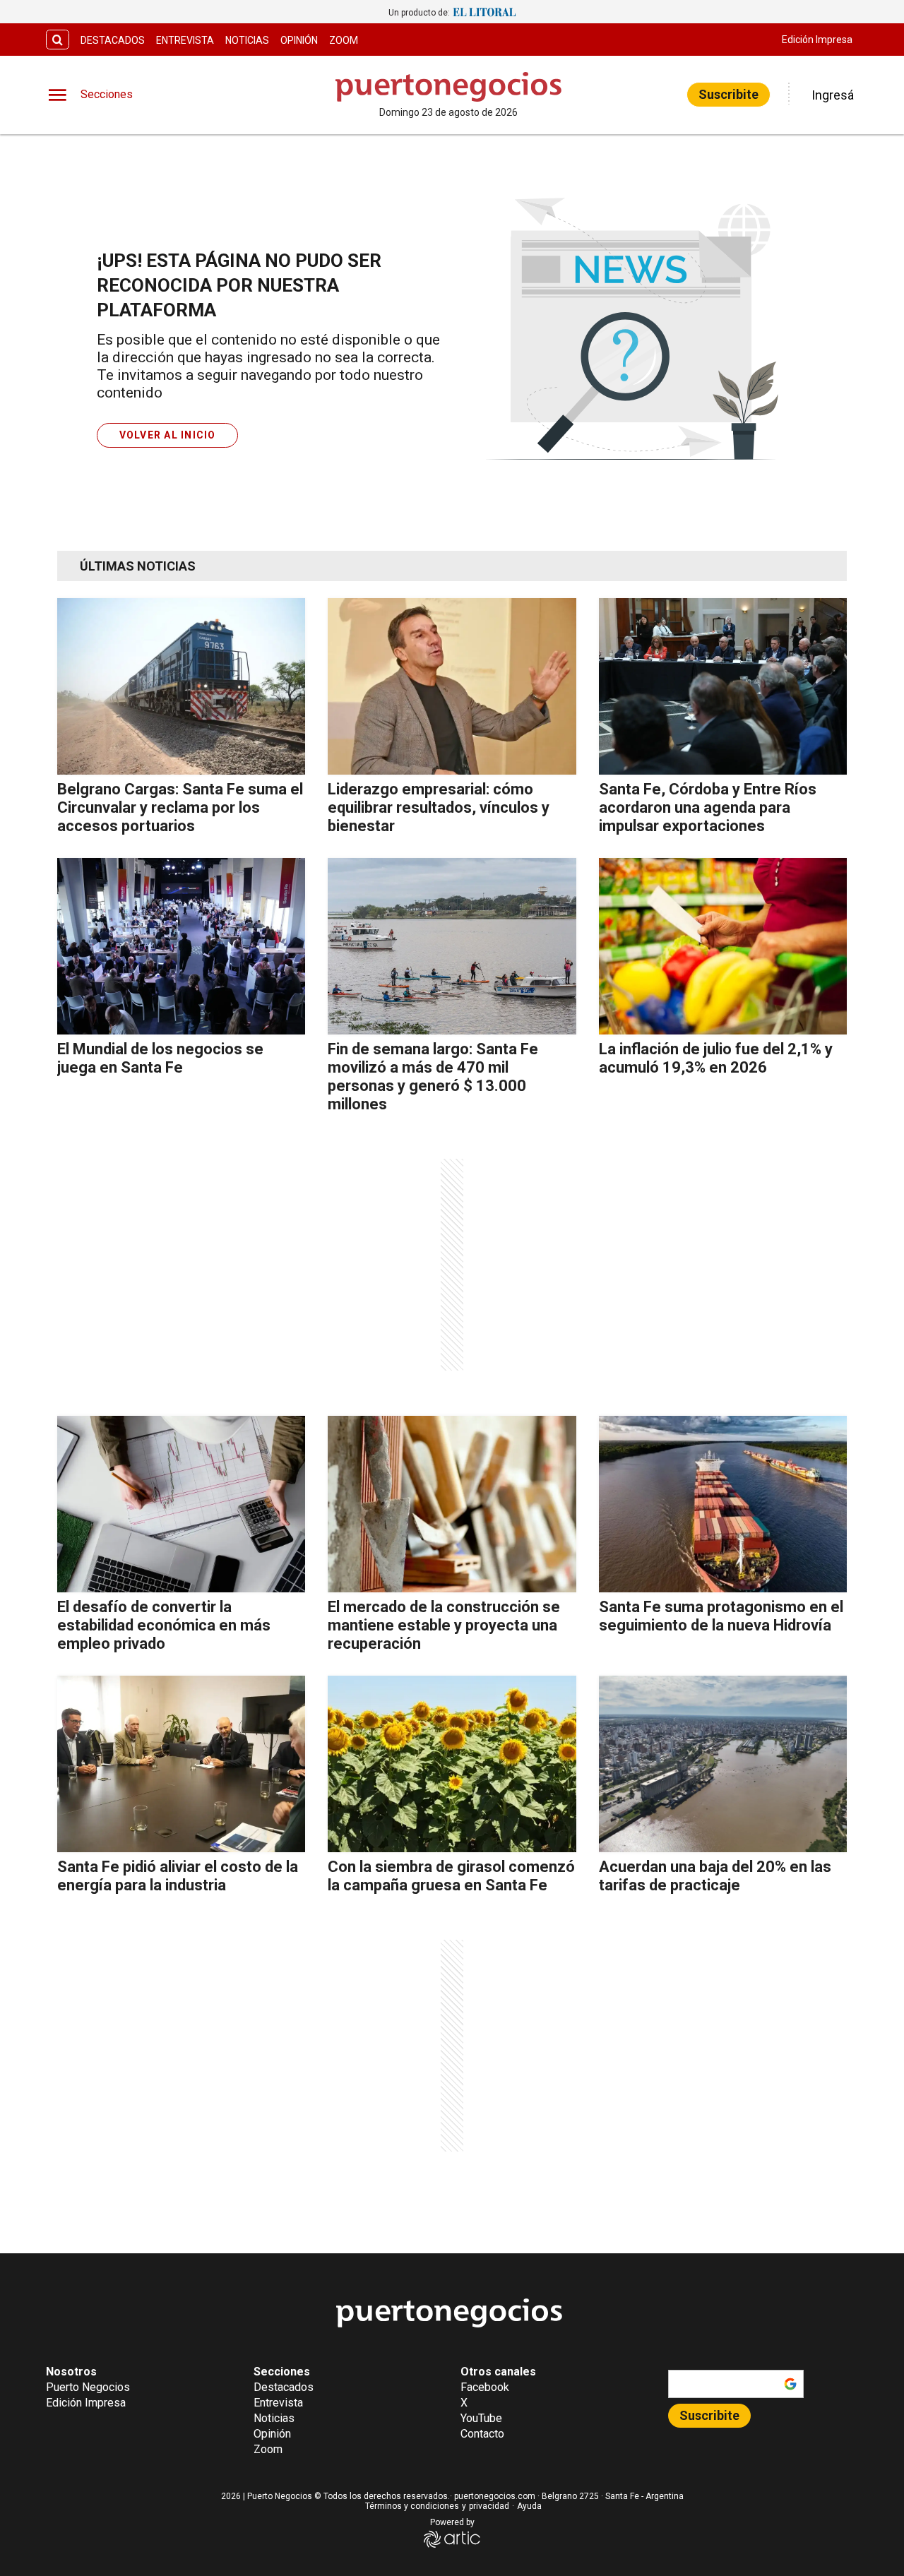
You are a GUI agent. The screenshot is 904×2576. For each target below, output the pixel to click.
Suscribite (728, 94)
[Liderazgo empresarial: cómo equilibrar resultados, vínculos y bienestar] (452, 686)
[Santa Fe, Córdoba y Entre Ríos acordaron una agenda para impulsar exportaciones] (723, 686)
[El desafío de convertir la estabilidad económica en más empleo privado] (181, 1504)
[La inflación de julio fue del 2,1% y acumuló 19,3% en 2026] (723, 946)
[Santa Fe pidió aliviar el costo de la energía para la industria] (181, 1764)
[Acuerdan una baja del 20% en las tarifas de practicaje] (723, 1764)
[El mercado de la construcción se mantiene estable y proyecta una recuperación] (452, 1504)
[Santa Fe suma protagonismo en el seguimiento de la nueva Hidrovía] (723, 1504)
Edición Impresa (817, 40)
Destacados (113, 40)
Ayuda (529, 2506)
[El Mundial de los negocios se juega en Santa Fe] (181, 946)
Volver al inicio (168, 435)
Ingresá (833, 95)
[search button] (58, 40)
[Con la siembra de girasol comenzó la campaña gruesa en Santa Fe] (452, 1764)
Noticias (247, 40)
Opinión (299, 40)
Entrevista (185, 40)
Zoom (344, 40)
